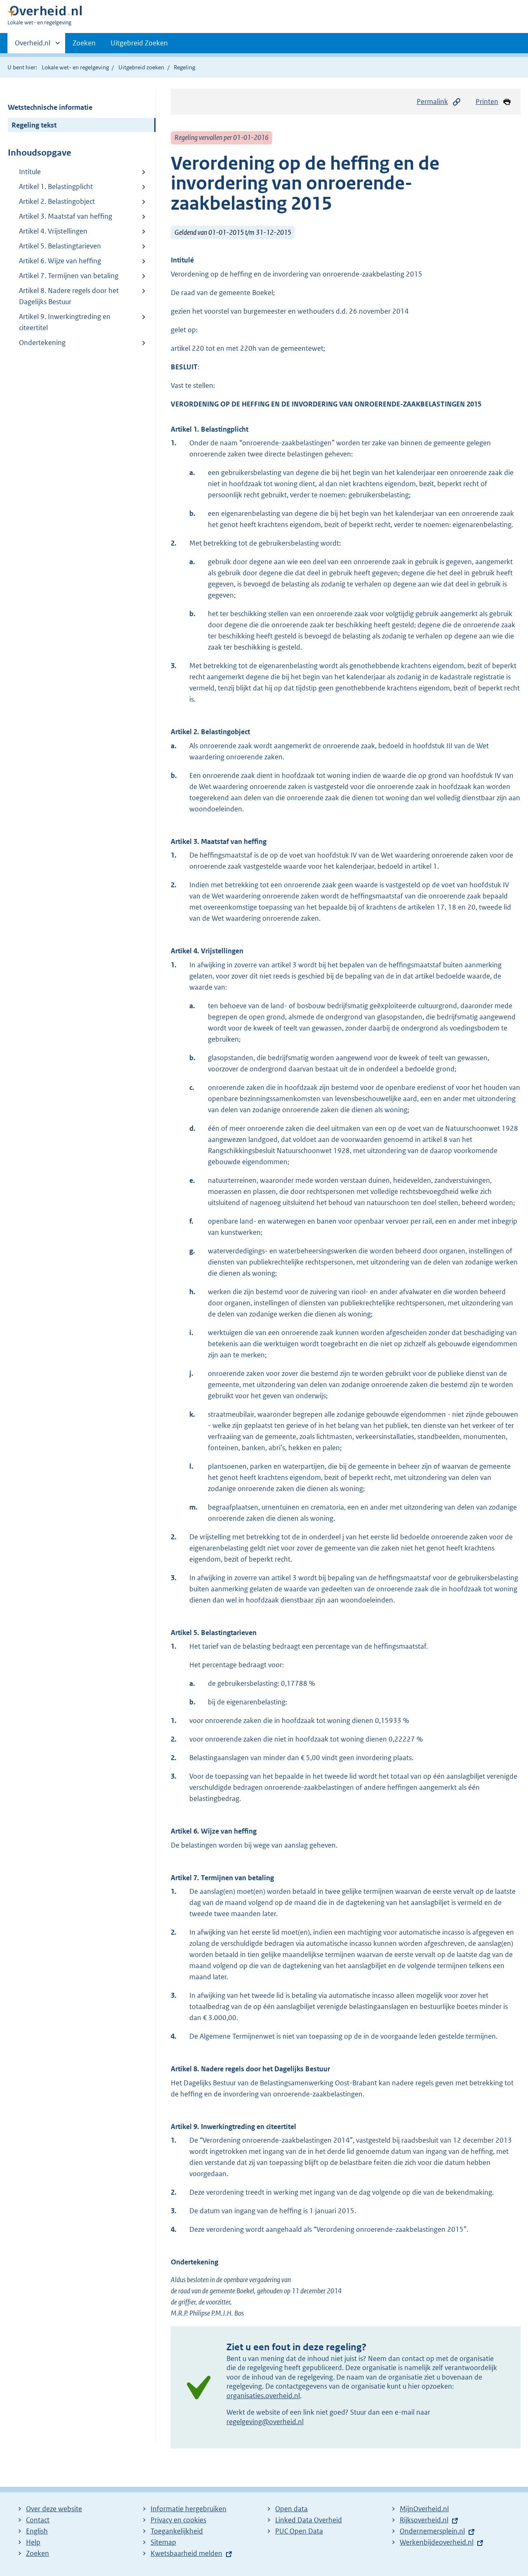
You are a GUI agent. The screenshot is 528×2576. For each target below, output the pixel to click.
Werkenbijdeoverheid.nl (437, 2542)
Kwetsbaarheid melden (186, 2553)
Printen (487, 102)
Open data (291, 2509)
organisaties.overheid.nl (263, 2396)
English (37, 2531)
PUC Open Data (299, 2531)
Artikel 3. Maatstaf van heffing (66, 216)
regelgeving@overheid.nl (265, 2422)
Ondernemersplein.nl (432, 2531)
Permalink (432, 102)
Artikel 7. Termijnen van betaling (69, 276)
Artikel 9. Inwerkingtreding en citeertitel (65, 322)
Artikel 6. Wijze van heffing (60, 261)
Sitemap (163, 2542)
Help (33, 2542)
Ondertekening (42, 343)
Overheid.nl (33, 46)
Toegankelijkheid (177, 2531)
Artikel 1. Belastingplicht (56, 187)
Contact (38, 2520)
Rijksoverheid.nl (424, 2520)
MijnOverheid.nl (424, 2509)
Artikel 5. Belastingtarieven (60, 246)
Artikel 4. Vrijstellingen (53, 231)
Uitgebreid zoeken (141, 67)
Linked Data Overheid (309, 2520)
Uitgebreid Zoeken (139, 43)
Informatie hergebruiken (189, 2509)
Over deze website (54, 2509)
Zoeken (84, 43)
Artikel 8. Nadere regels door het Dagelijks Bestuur (69, 296)
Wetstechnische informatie (50, 107)
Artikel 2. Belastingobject (57, 201)
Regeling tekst (34, 125)
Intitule (30, 172)
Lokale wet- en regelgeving (75, 67)
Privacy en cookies (178, 2520)
